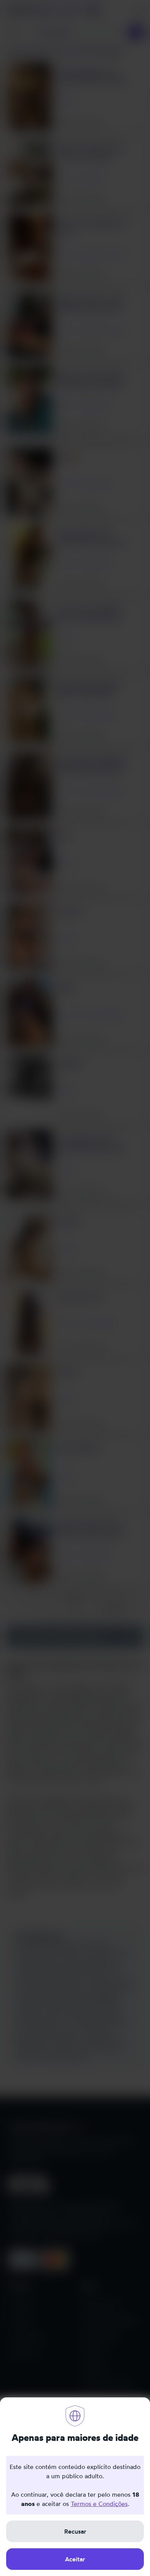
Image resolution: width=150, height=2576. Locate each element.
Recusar (75, 2531)
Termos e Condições (99, 2504)
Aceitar (75, 2559)
